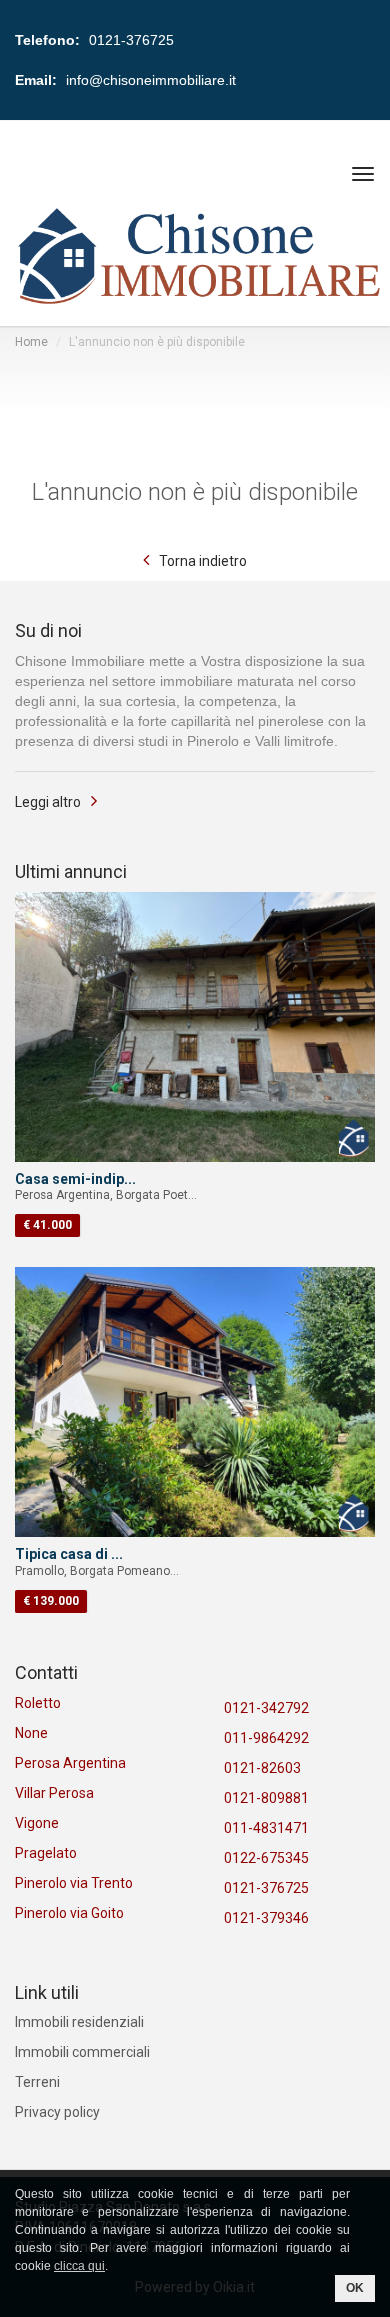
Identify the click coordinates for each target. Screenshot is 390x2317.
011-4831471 (266, 1828)
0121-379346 (266, 1918)
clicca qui (79, 2266)
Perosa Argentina (70, 1763)
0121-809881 (266, 1798)
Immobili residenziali (79, 2022)
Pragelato (46, 1853)
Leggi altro (48, 802)
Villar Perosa (54, 1793)
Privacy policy (57, 2112)
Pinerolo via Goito (69, 1913)
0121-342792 (266, 1708)
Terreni (37, 2082)
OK (355, 2288)
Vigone (37, 1823)
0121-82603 (262, 1768)
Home (31, 342)
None (31, 1733)
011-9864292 (266, 1738)
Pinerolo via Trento (74, 1883)
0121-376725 (266, 1888)
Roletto (38, 1703)
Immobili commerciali (82, 2052)
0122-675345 (266, 1858)
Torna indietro (203, 561)
